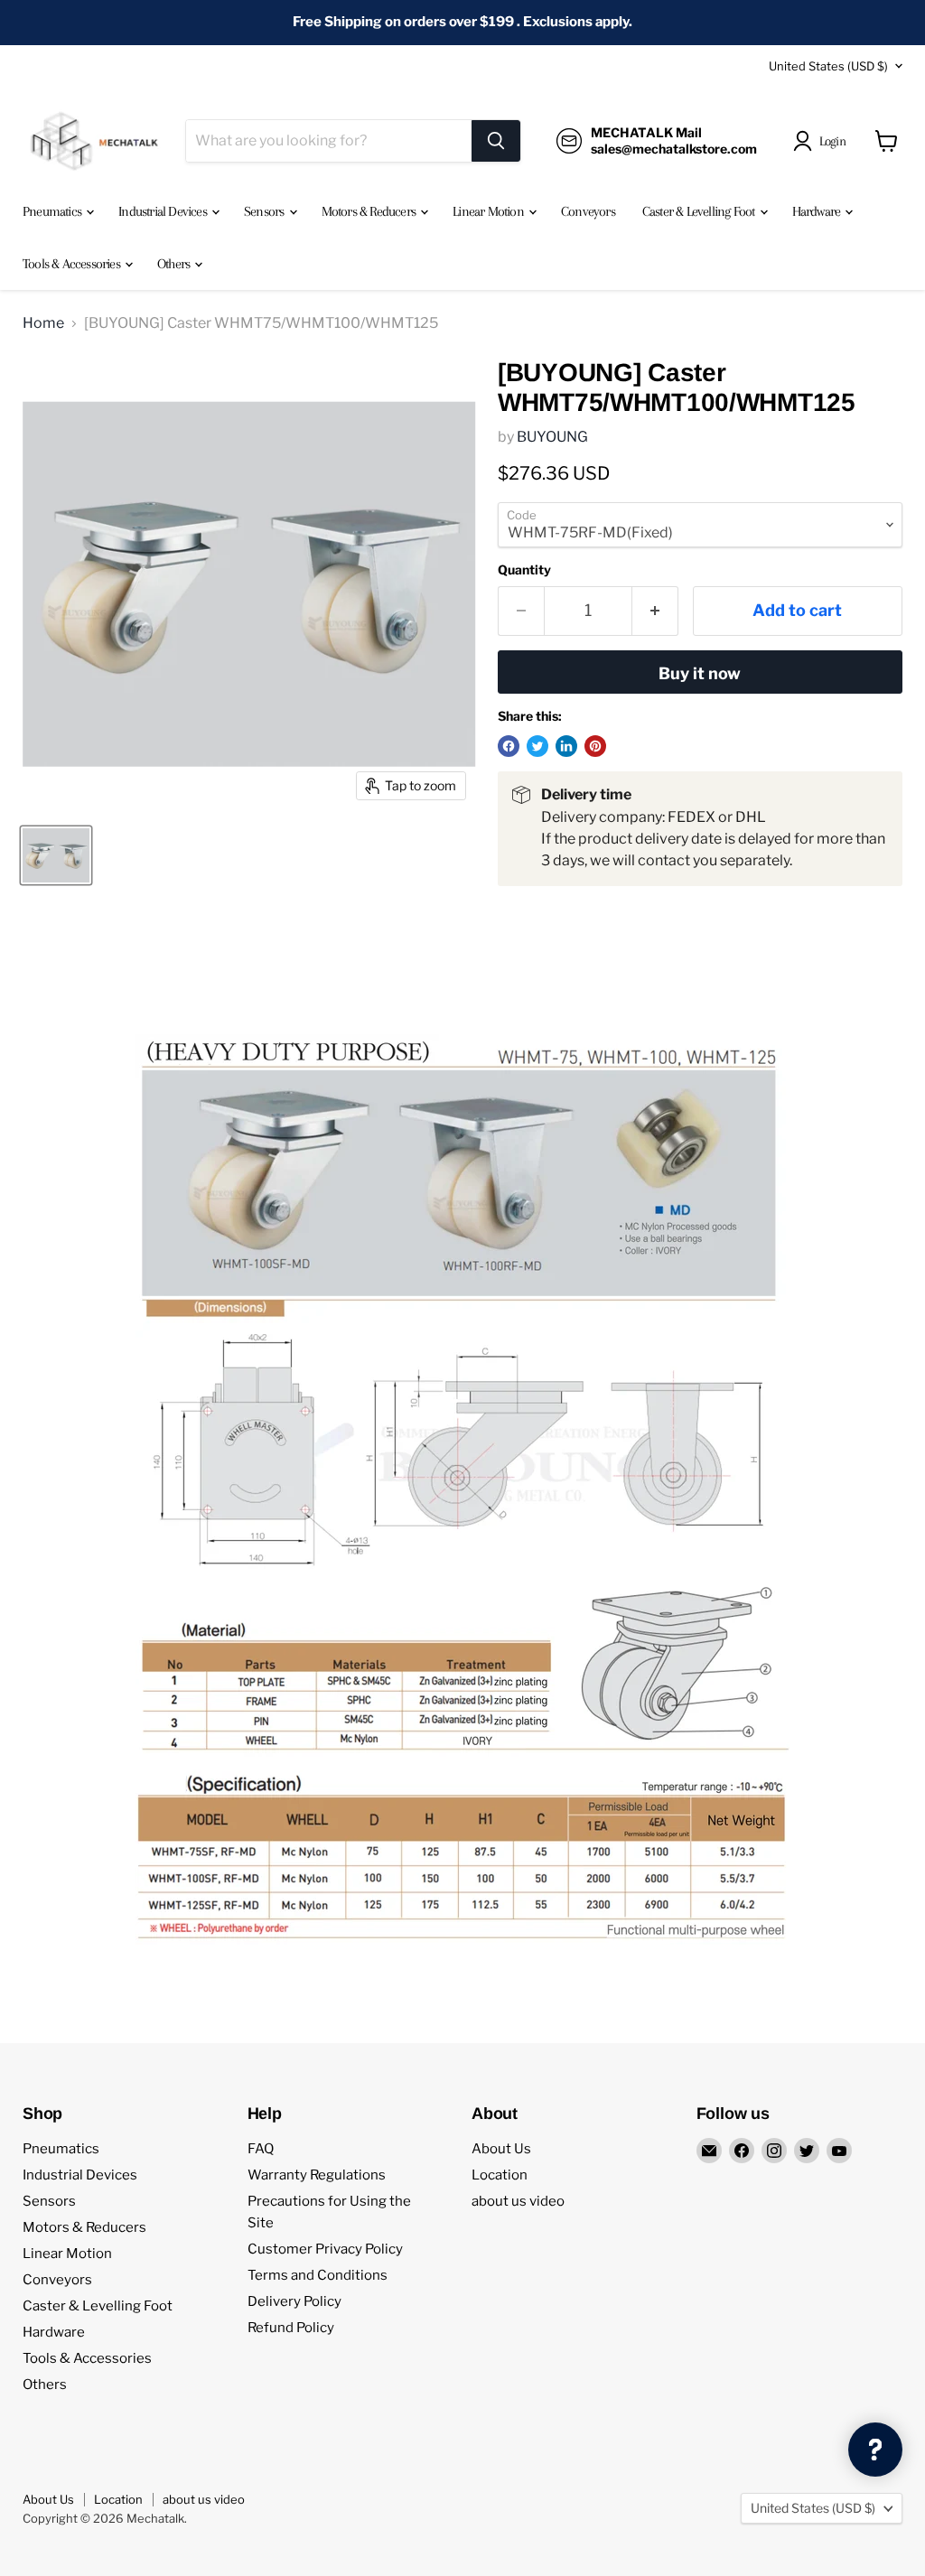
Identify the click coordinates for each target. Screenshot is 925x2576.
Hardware (818, 211)
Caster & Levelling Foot (700, 211)
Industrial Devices (164, 211)
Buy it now (700, 673)
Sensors (266, 211)
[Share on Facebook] (509, 746)
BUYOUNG (552, 437)
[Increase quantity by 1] (655, 611)
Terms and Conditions (318, 2275)
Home (43, 323)
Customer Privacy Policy (325, 2249)
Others (175, 264)
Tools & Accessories (73, 264)
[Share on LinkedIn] (566, 746)
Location (500, 2175)
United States (828, 66)
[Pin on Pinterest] (595, 746)
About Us (501, 2149)
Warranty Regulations (317, 2175)
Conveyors (588, 211)
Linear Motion (490, 211)
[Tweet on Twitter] (537, 746)
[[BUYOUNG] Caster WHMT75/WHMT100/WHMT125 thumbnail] (56, 855)
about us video (518, 2201)
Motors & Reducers (370, 211)
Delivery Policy (294, 2301)
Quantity (524, 570)
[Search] (496, 141)
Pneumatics (53, 211)
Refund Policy (291, 2328)
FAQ (261, 2149)
